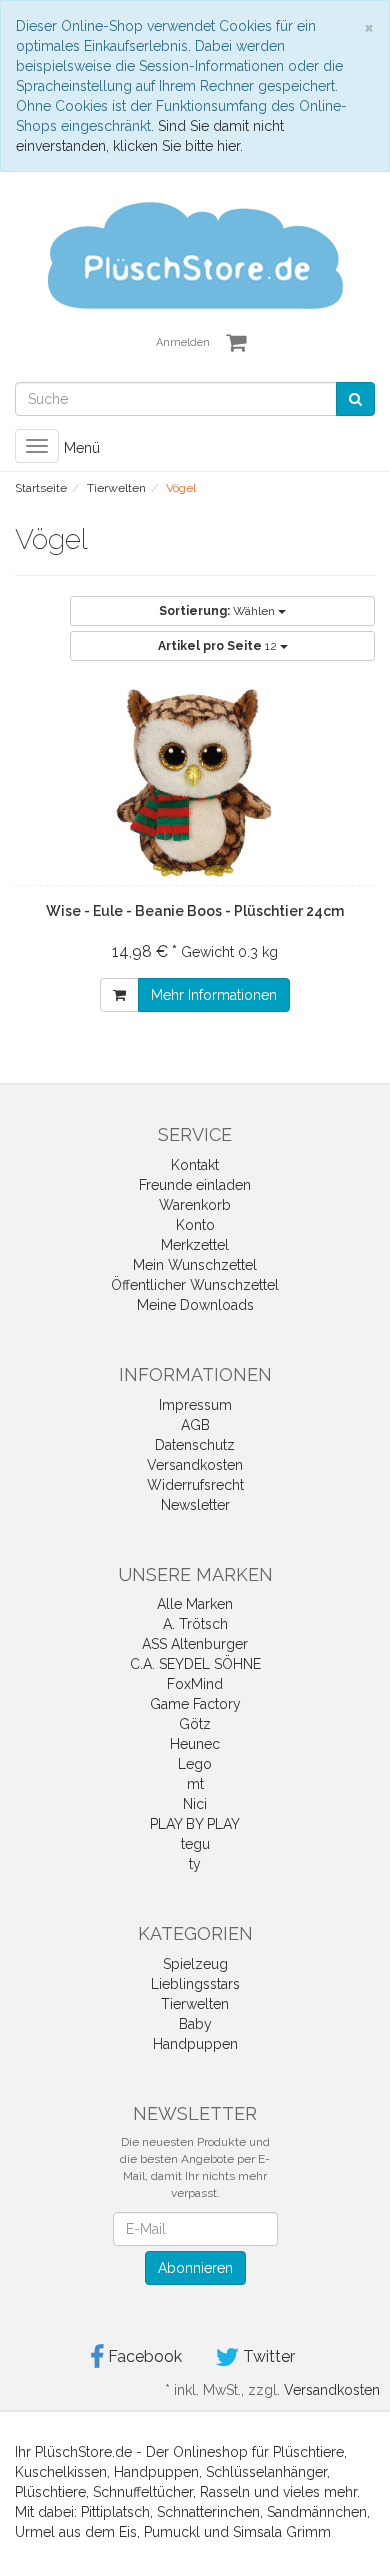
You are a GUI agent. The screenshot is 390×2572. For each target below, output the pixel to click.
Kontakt (195, 1165)
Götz (195, 1724)
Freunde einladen (195, 1185)
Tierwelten (195, 2004)
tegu (195, 1844)
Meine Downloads (195, 1305)
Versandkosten (195, 1465)
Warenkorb (195, 1205)
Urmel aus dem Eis (76, 2532)
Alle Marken (195, 1604)
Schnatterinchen (208, 2512)
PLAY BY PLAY (195, 1824)
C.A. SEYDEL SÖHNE (195, 1664)
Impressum (195, 1405)
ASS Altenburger (195, 1644)
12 (219, 646)
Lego (195, 1764)
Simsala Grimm (282, 2532)
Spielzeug (195, 1964)
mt (195, 1784)
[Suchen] (355, 399)
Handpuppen (195, 2044)
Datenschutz (195, 1445)
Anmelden (183, 342)
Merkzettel (195, 1245)
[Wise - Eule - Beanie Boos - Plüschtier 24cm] (195, 783)
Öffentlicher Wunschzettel (195, 1285)
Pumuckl (172, 2532)
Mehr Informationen (214, 995)
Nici (195, 1804)
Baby (195, 2024)
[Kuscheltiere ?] (195, 254)
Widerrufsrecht (195, 1485)
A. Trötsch (195, 1624)
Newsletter (195, 1505)
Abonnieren (195, 2268)
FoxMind (195, 1684)
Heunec (195, 1744)
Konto (195, 1225)
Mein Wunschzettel (195, 1265)
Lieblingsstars (195, 1984)
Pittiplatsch (115, 2512)
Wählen (218, 611)
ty (195, 1864)
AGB (195, 1425)
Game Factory (195, 1704)
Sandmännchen (317, 2512)
